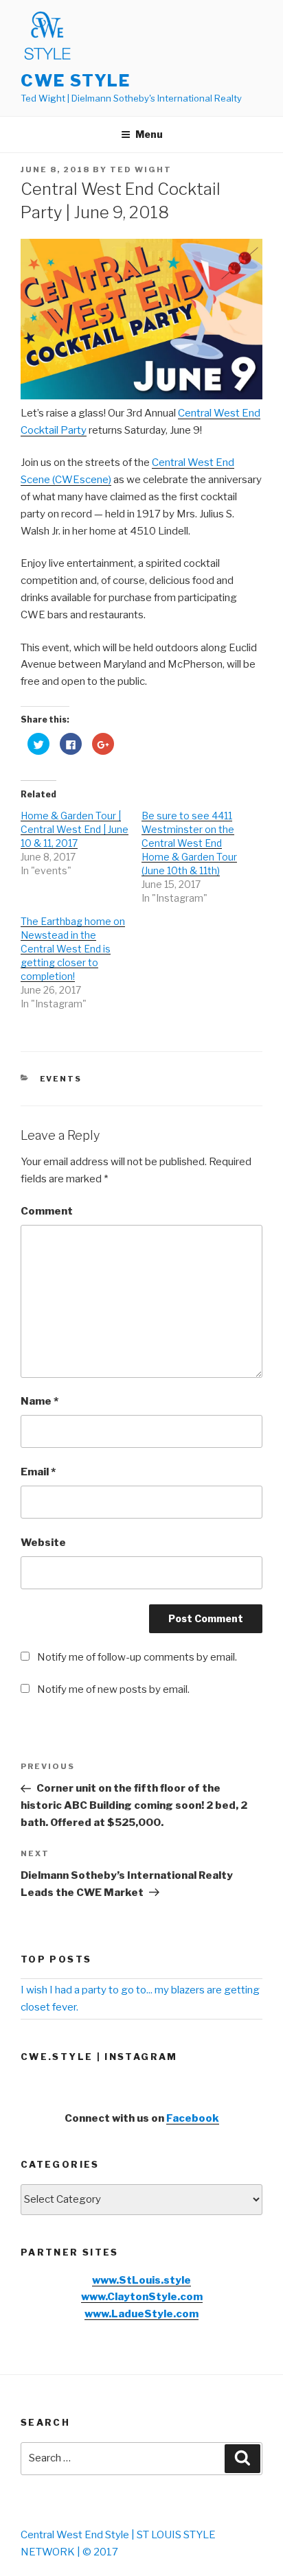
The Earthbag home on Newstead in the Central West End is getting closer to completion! (73, 949)
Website (43, 1543)
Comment (47, 1211)
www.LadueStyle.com (141, 2314)
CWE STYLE (76, 81)
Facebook (193, 2118)
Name (39, 1401)
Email (38, 1472)
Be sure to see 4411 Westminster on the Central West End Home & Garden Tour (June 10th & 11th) (189, 843)
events (61, 1079)
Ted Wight (141, 169)
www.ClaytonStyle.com (142, 2297)
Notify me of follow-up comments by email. (137, 1657)
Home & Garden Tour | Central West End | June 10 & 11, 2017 (75, 829)
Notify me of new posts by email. (113, 1689)
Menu (149, 134)
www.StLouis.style (141, 2280)
